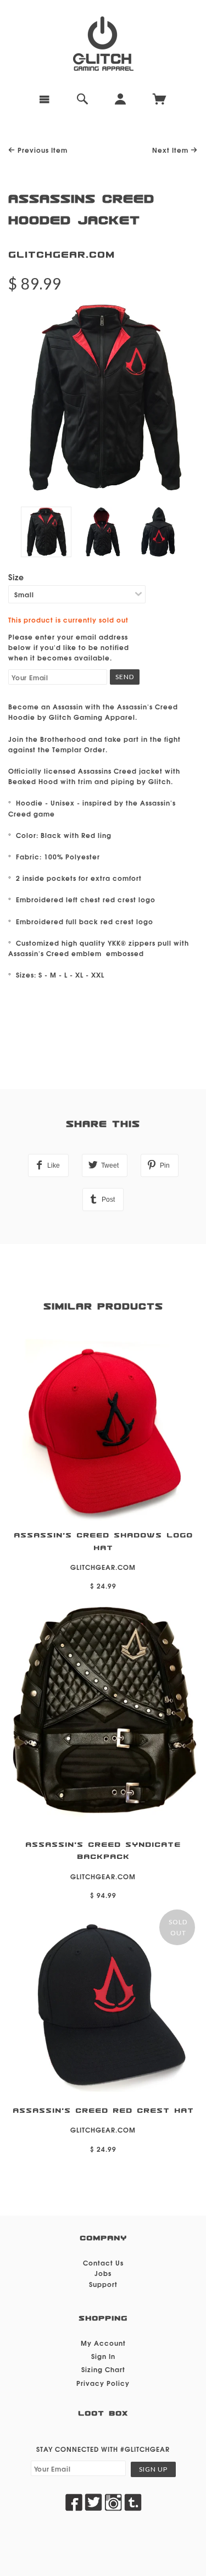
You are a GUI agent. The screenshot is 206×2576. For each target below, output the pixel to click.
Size (16, 577)
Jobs (103, 2273)
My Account (103, 2343)
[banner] (103, 44)
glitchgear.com (62, 255)
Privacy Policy (103, 2383)
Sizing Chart (103, 2369)
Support (103, 2284)
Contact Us (103, 2263)
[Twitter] (93, 2502)
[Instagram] (113, 2502)
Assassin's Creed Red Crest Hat (103, 2111)
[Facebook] (74, 2502)
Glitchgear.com (103, 1876)
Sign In (103, 2356)
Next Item (171, 150)
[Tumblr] (133, 2502)
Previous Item (41, 150)
